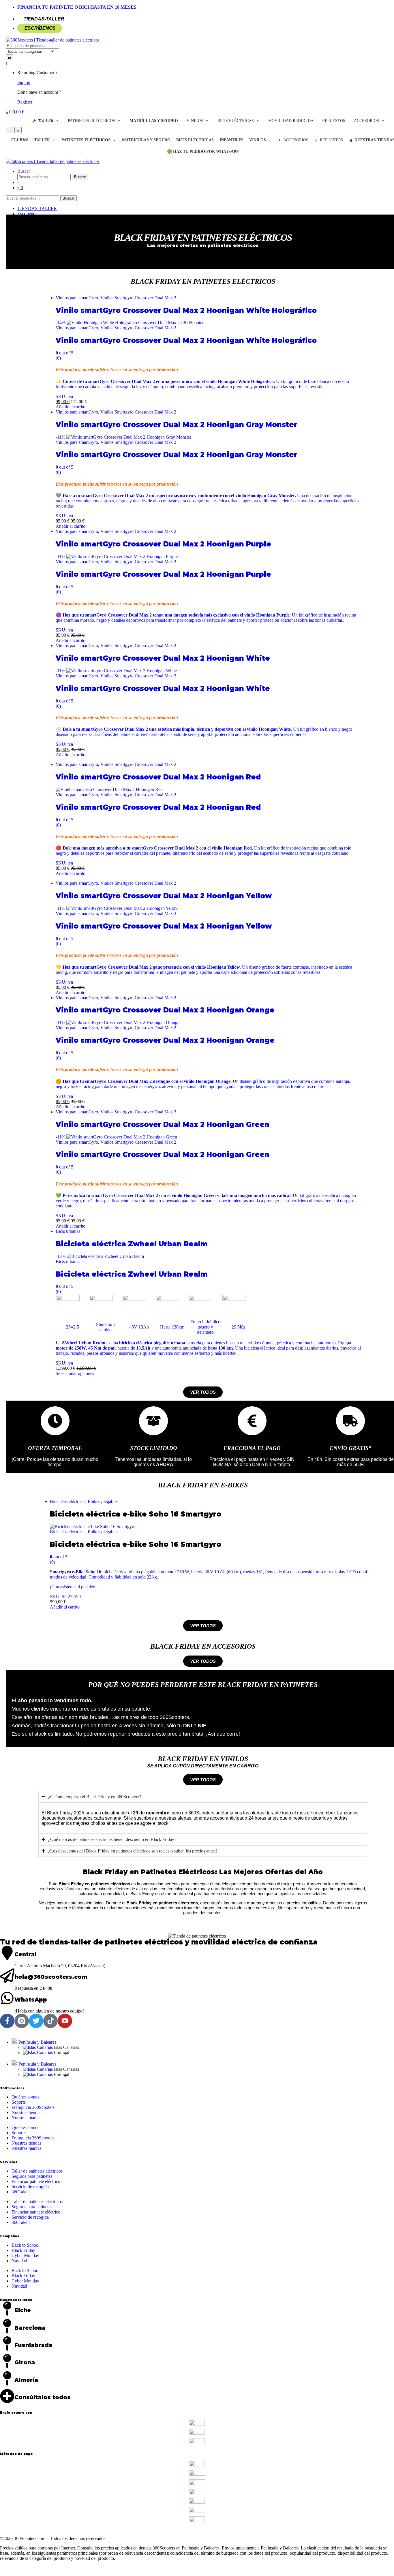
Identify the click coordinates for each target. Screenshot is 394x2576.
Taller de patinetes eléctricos (37, 2171)
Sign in (24, 82)
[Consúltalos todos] (7, 2396)
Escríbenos (40, 28)
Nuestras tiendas (26, 2112)
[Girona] (7, 2361)
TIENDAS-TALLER (44, 19)
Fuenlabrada (33, 2345)
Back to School (26, 2245)
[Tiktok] (50, 2021)
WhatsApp (31, 2000)
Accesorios (366, 121)
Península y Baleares (37, 2042)
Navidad (19, 2261)
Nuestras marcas (26, 2118)
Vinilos (195, 121)
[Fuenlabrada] (7, 2344)
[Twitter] (36, 2021)
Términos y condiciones (48, 2533)
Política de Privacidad (141, 2533)
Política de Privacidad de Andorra (195, 2533)
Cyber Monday (25, 2255)
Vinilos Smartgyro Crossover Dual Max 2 (138, 298)
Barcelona (30, 2328)
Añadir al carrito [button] (71, 407)
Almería (26, 2380)
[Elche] (7, 2309)
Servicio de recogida (30, 2187)
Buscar (24, 171)
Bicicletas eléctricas (68, 1501)
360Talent (21, 2192)
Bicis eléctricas (236, 121)
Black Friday (23, 2250)
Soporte (19, 2102)
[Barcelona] (7, 2326)
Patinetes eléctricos (91, 121)
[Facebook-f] (7, 2021)
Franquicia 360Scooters (33, 2107)
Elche (23, 2310)
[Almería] (7, 2378)
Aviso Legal (11, 2533)
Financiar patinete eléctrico (36, 2181)
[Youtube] (65, 2021)
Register (25, 102)
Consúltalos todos (43, 2397)
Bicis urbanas (68, 1231)
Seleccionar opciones (75, 1373)
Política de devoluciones (95, 2533)
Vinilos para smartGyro (77, 298)
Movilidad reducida (291, 121)
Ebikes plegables (103, 1501)
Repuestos (334, 121)
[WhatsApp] (7, 1998)
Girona (25, 2362)
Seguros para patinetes (32, 2176)
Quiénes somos (25, 2097)
